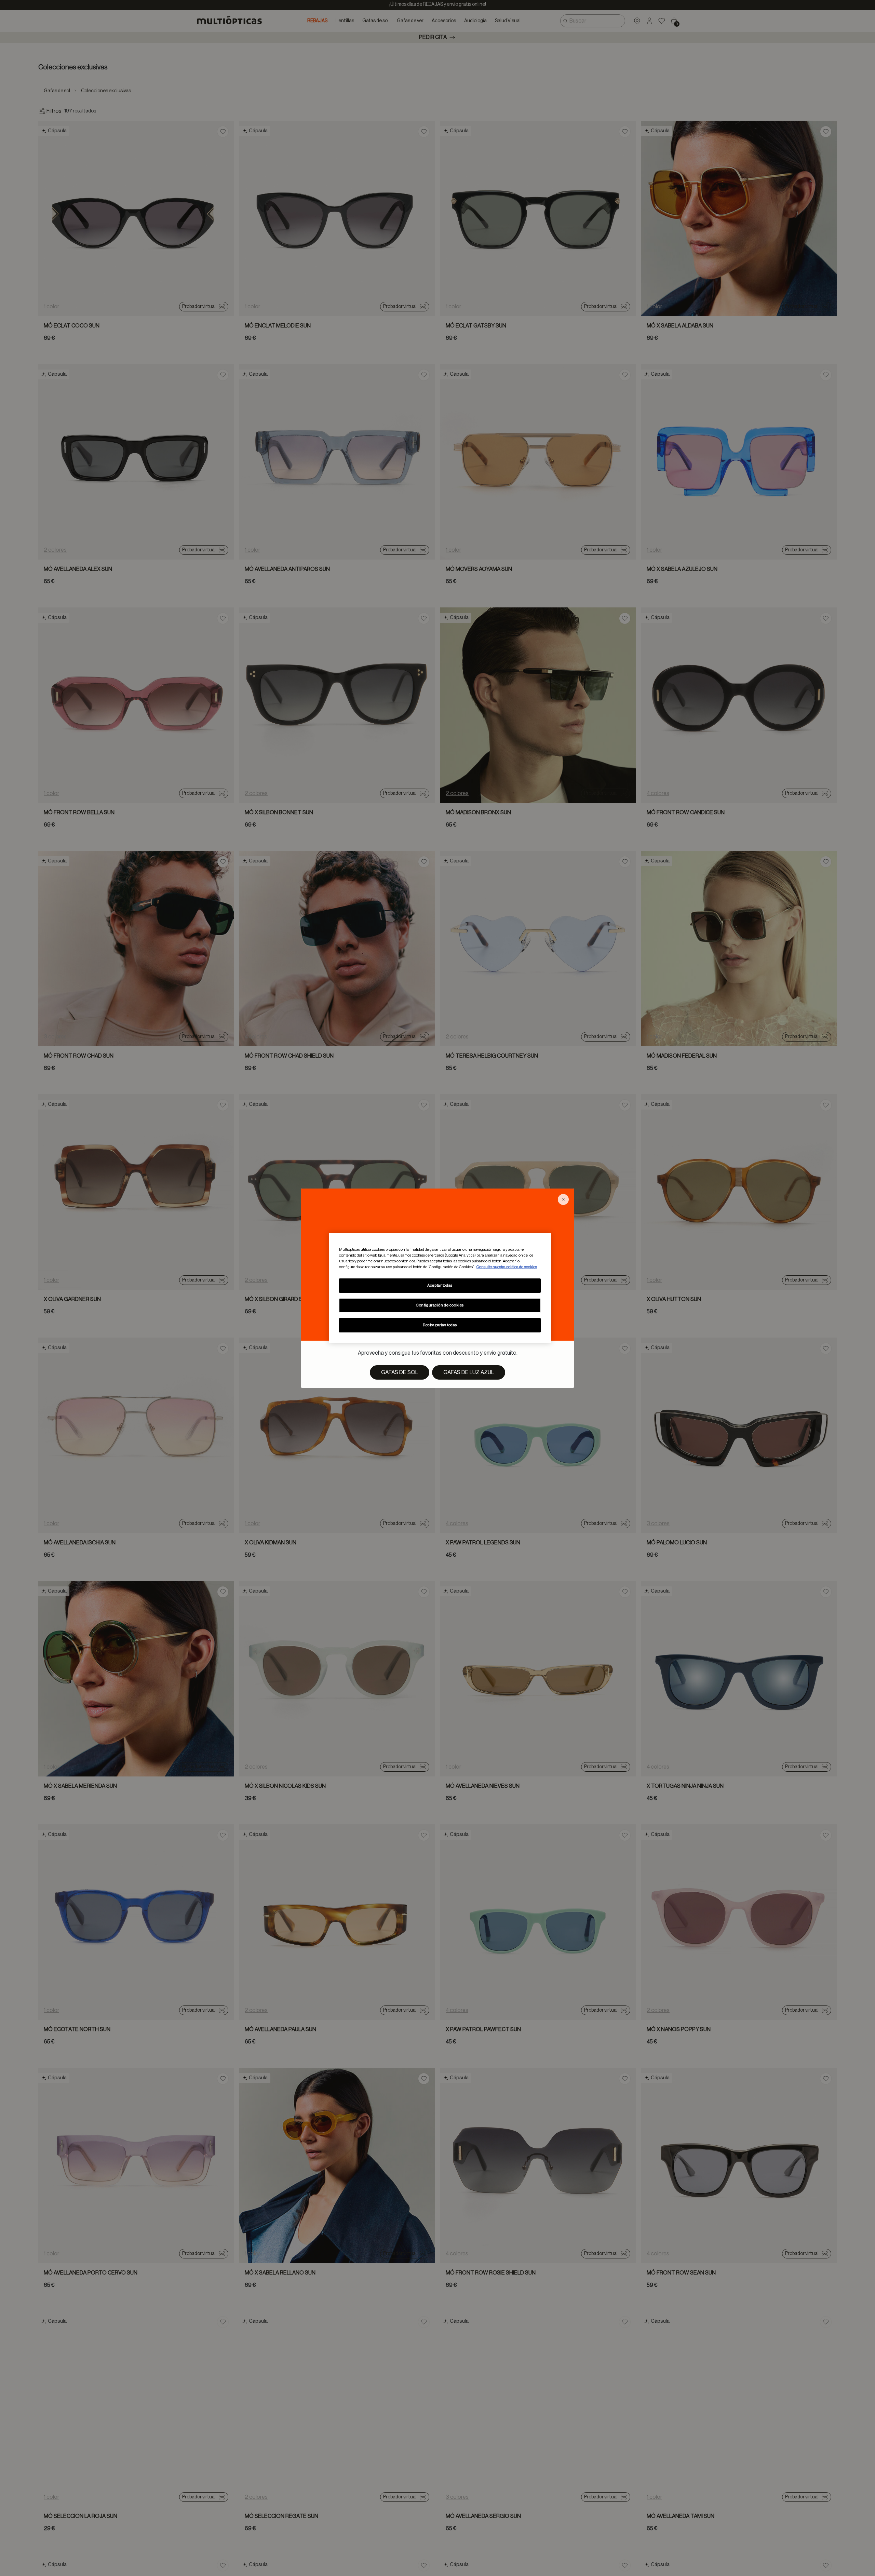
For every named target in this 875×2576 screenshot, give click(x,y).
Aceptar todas (440, 1285)
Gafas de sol (400, 1372)
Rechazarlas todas (440, 1325)
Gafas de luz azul (469, 1372)
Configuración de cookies (440, 1305)
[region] (440, 1288)
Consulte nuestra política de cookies (507, 1267)
